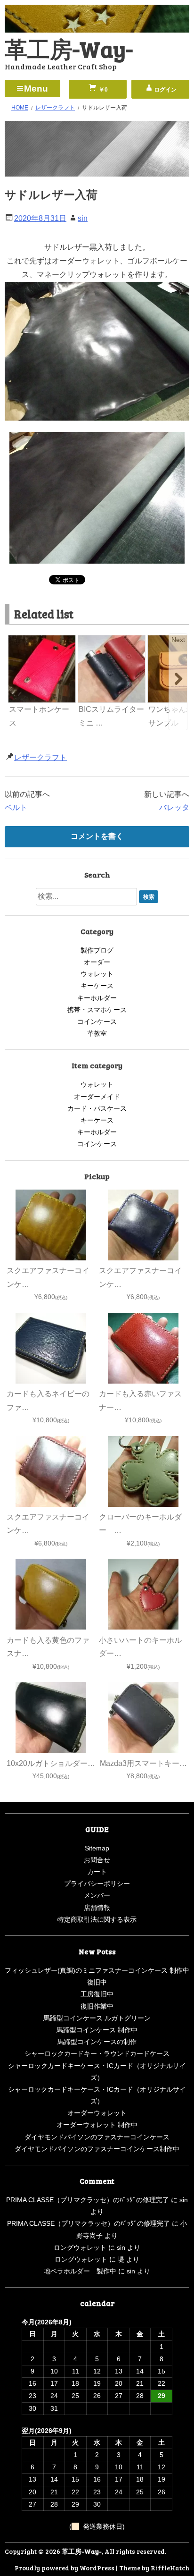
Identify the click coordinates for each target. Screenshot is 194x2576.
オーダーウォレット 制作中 (97, 2125)
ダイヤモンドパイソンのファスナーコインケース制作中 (97, 2149)
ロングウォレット (80, 2247)
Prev (16, 640)
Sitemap (97, 1848)
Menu (36, 89)
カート (97, 1872)
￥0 (103, 90)
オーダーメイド (97, 1097)
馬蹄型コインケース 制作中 (97, 2030)
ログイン (165, 90)
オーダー (97, 962)
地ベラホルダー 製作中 (80, 2271)
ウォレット (97, 974)
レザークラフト (40, 757)
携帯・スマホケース (97, 1010)
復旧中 (97, 1982)
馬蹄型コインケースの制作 (97, 2042)
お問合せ (97, 1860)
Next (178, 640)
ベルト (16, 807)
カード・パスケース (97, 1108)
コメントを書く (97, 836)
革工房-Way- (69, 48)
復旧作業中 (97, 2006)
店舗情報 (97, 1908)
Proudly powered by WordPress (65, 2568)
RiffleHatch (170, 2568)
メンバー (97, 1895)
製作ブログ (97, 950)
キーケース (97, 986)
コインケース (97, 1022)
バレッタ (174, 807)
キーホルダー (97, 998)
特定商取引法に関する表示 (97, 1919)
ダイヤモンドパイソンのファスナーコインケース (97, 2137)
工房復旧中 (97, 1994)
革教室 (97, 1033)
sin (83, 218)
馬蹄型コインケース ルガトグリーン (97, 2018)
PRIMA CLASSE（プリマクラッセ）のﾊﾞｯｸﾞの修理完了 (88, 2200)
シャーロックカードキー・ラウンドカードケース (97, 2053)
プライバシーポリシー (97, 1883)
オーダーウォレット (97, 2113)
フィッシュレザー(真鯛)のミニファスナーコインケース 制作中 (97, 1970)
